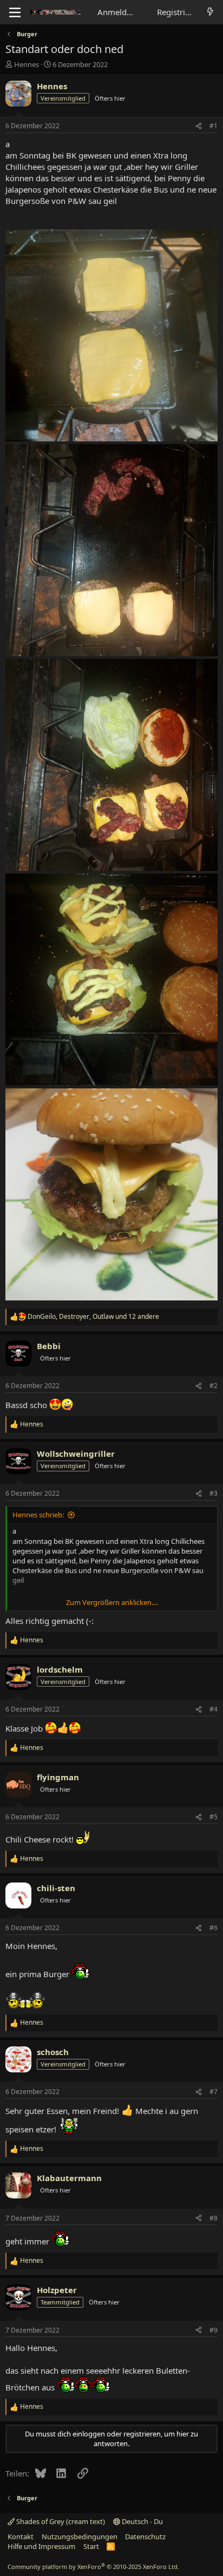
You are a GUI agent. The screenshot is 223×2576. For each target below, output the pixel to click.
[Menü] (15, 12)
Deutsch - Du (142, 2521)
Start (91, 2546)
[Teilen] (199, 126)
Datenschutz (145, 2537)
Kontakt (21, 2537)
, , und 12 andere (93, 1317)
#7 (214, 2092)
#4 (214, 1709)
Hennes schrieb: (38, 1515)
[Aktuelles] (210, 12)
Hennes (27, 64)
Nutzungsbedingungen (80, 2537)
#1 (214, 126)
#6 (214, 1928)
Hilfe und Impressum (41, 2546)
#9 (214, 2330)
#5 (214, 1817)
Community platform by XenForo (93, 2567)
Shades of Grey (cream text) (60, 2521)
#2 (214, 1386)
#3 (214, 1493)
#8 (214, 2218)
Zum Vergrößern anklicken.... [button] (112, 1602)
